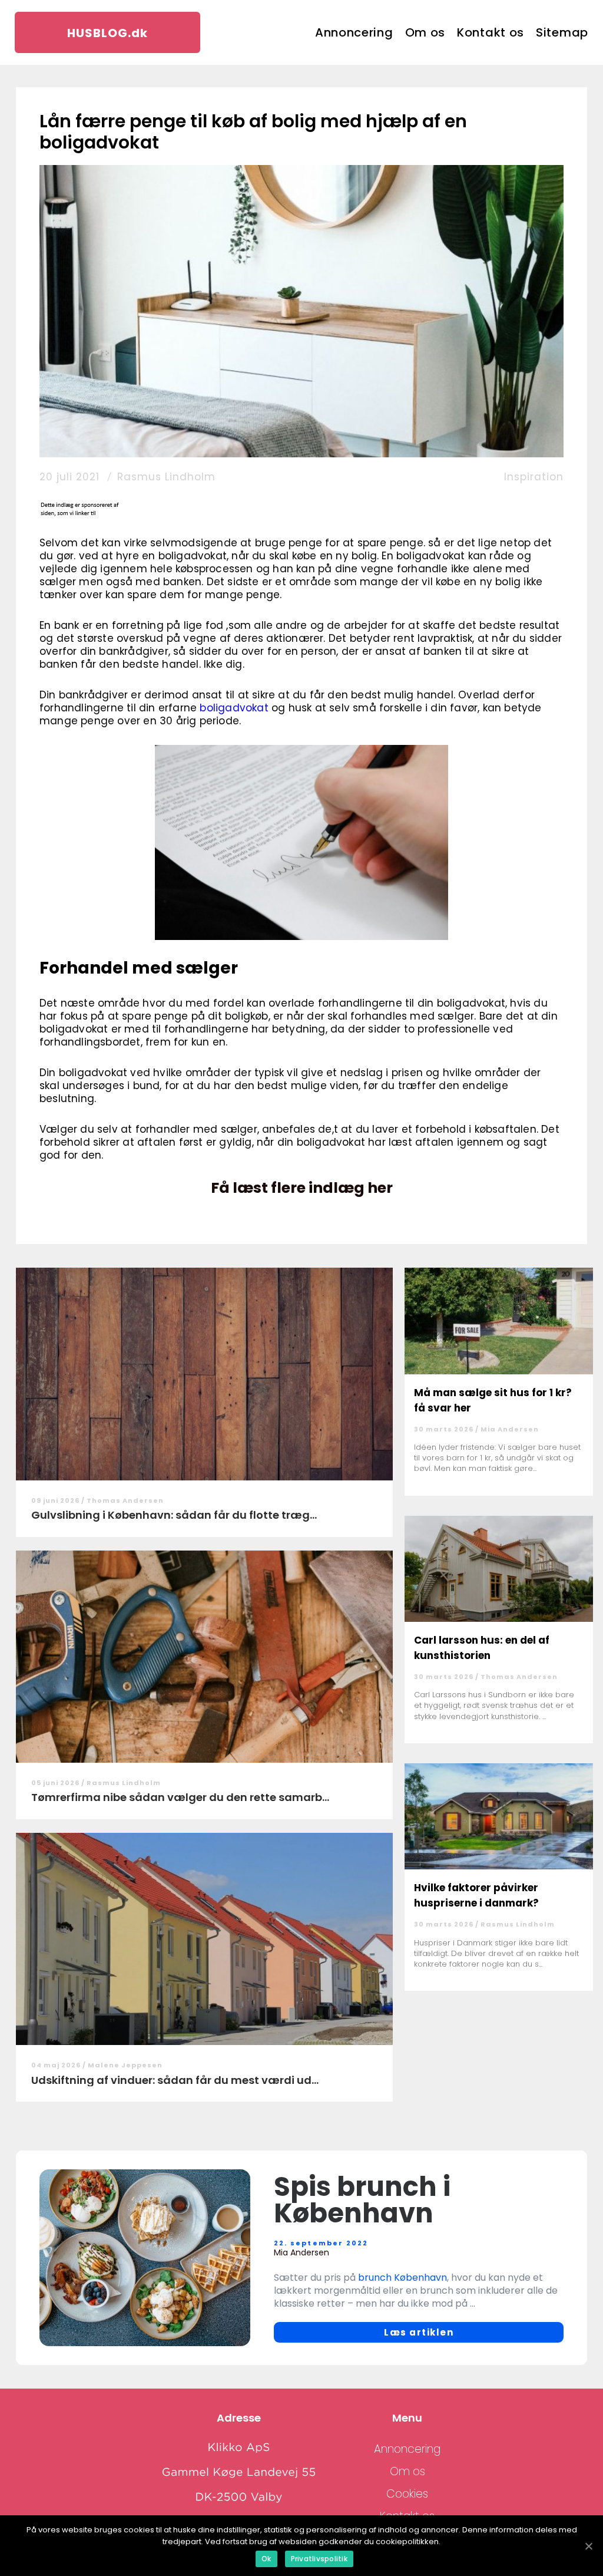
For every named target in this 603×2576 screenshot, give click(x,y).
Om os (425, 32)
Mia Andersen (510, 1429)
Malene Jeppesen (125, 2065)
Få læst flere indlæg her (302, 1188)
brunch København (402, 2277)
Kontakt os (491, 32)
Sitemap (562, 32)
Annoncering (354, 32)
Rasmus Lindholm (166, 477)
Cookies (407, 2494)
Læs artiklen (419, 2332)
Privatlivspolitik (319, 2559)
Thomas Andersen (125, 1500)
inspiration (534, 477)
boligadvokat (234, 708)
